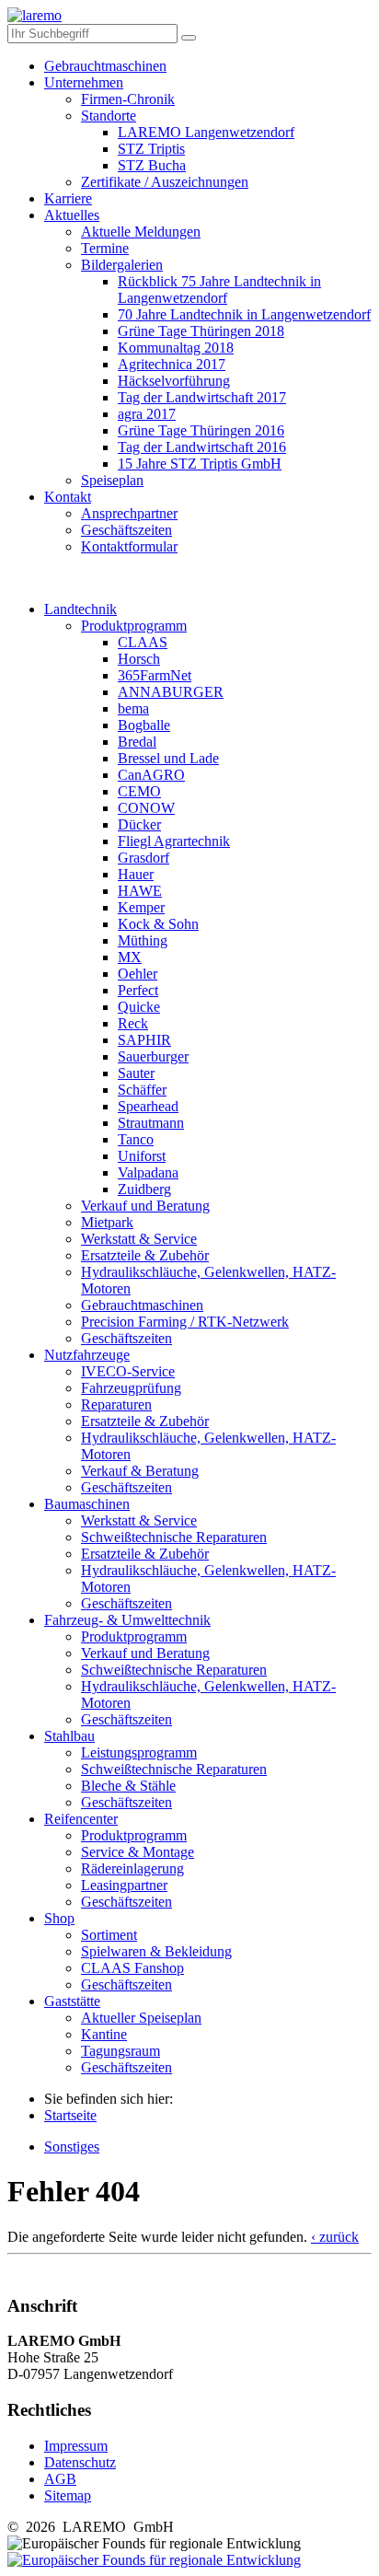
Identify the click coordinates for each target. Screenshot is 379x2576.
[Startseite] (34, 15)
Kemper (141, 907)
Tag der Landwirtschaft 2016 (202, 447)
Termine (105, 248)
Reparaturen (116, 1404)
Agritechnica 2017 (172, 364)
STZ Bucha (152, 165)
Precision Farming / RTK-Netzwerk (185, 1322)
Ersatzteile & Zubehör (145, 1255)
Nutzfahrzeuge (87, 1355)
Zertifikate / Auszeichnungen (165, 182)
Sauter (136, 1073)
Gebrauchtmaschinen (105, 66)
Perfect (138, 990)
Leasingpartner (124, 1885)
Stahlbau (69, 1736)
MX (130, 957)
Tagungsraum (121, 2051)
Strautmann (151, 1123)
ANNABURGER (171, 692)
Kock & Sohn (158, 924)
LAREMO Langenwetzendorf (206, 132)
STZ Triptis (151, 149)
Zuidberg (144, 1189)
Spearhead (148, 1106)
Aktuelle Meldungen (141, 232)
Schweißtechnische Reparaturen (174, 1537)
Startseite (70, 2115)
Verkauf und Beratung (145, 1206)
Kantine (104, 2034)
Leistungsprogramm (139, 1752)
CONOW (146, 808)
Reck (133, 1023)
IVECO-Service (128, 1371)
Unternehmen (84, 82)
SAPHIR (144, 1040)
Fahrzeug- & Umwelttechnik (127, 1620)
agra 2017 (147, 414)
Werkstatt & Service (139, 1239)
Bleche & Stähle (128, 1786)
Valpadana (148, 1172)
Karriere (68, 198)
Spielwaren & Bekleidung (156, 1951)
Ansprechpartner (129, 513)
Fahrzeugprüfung (131, 1388)
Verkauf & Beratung (140, 1471)
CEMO (139, 791)
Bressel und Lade (168, 758)
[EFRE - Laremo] (154, 2560)
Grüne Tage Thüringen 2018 (201, 331)
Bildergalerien (122, 265)
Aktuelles (72, 215)
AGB (60, 2479)
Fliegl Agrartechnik (174, 841)
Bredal (137, 742)
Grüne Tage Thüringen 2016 (201, 430)
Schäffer (142, 1090)
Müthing (143, 940)
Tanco (136, 1139)
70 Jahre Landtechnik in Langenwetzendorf (244, 314)
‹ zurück (335, 2237)
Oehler (138, 974)
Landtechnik (80, 609)
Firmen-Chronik (128, 99)
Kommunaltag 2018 (176, 348)
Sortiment (109, 1935)
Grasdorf (144, 858)
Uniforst (142, 1156)
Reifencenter (81, 1819)
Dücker (139, 824)
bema (133, 708)
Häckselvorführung (174, 381)
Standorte (109, 116)
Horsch (139, 659)
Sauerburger (153, 1056)
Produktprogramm (134, 626)
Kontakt (68, 497)
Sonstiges (72, 2147)
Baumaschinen (87, 1504)
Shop (59, 1918)
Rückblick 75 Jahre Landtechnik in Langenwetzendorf (219, 290)
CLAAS (143, 642)
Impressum (76, 2446)
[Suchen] (189, 38)
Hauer (136, 874)
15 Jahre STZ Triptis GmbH (200, 464)
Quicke (139, 1007)
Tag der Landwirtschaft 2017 (202, 397)
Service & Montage (138, 1852)
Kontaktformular (129, 546)
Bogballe (144, 725)
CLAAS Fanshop (132, 1968)
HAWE (140, 891)
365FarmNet (155, 675)
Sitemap (68, 2495)
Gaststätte (72, 2001)
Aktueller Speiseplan (141, 2018)
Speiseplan (112, 480)
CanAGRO (151, 775)
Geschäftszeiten (126, 530)
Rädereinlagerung (132, 1868)
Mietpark (107, 1222)
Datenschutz (80, 2462)
